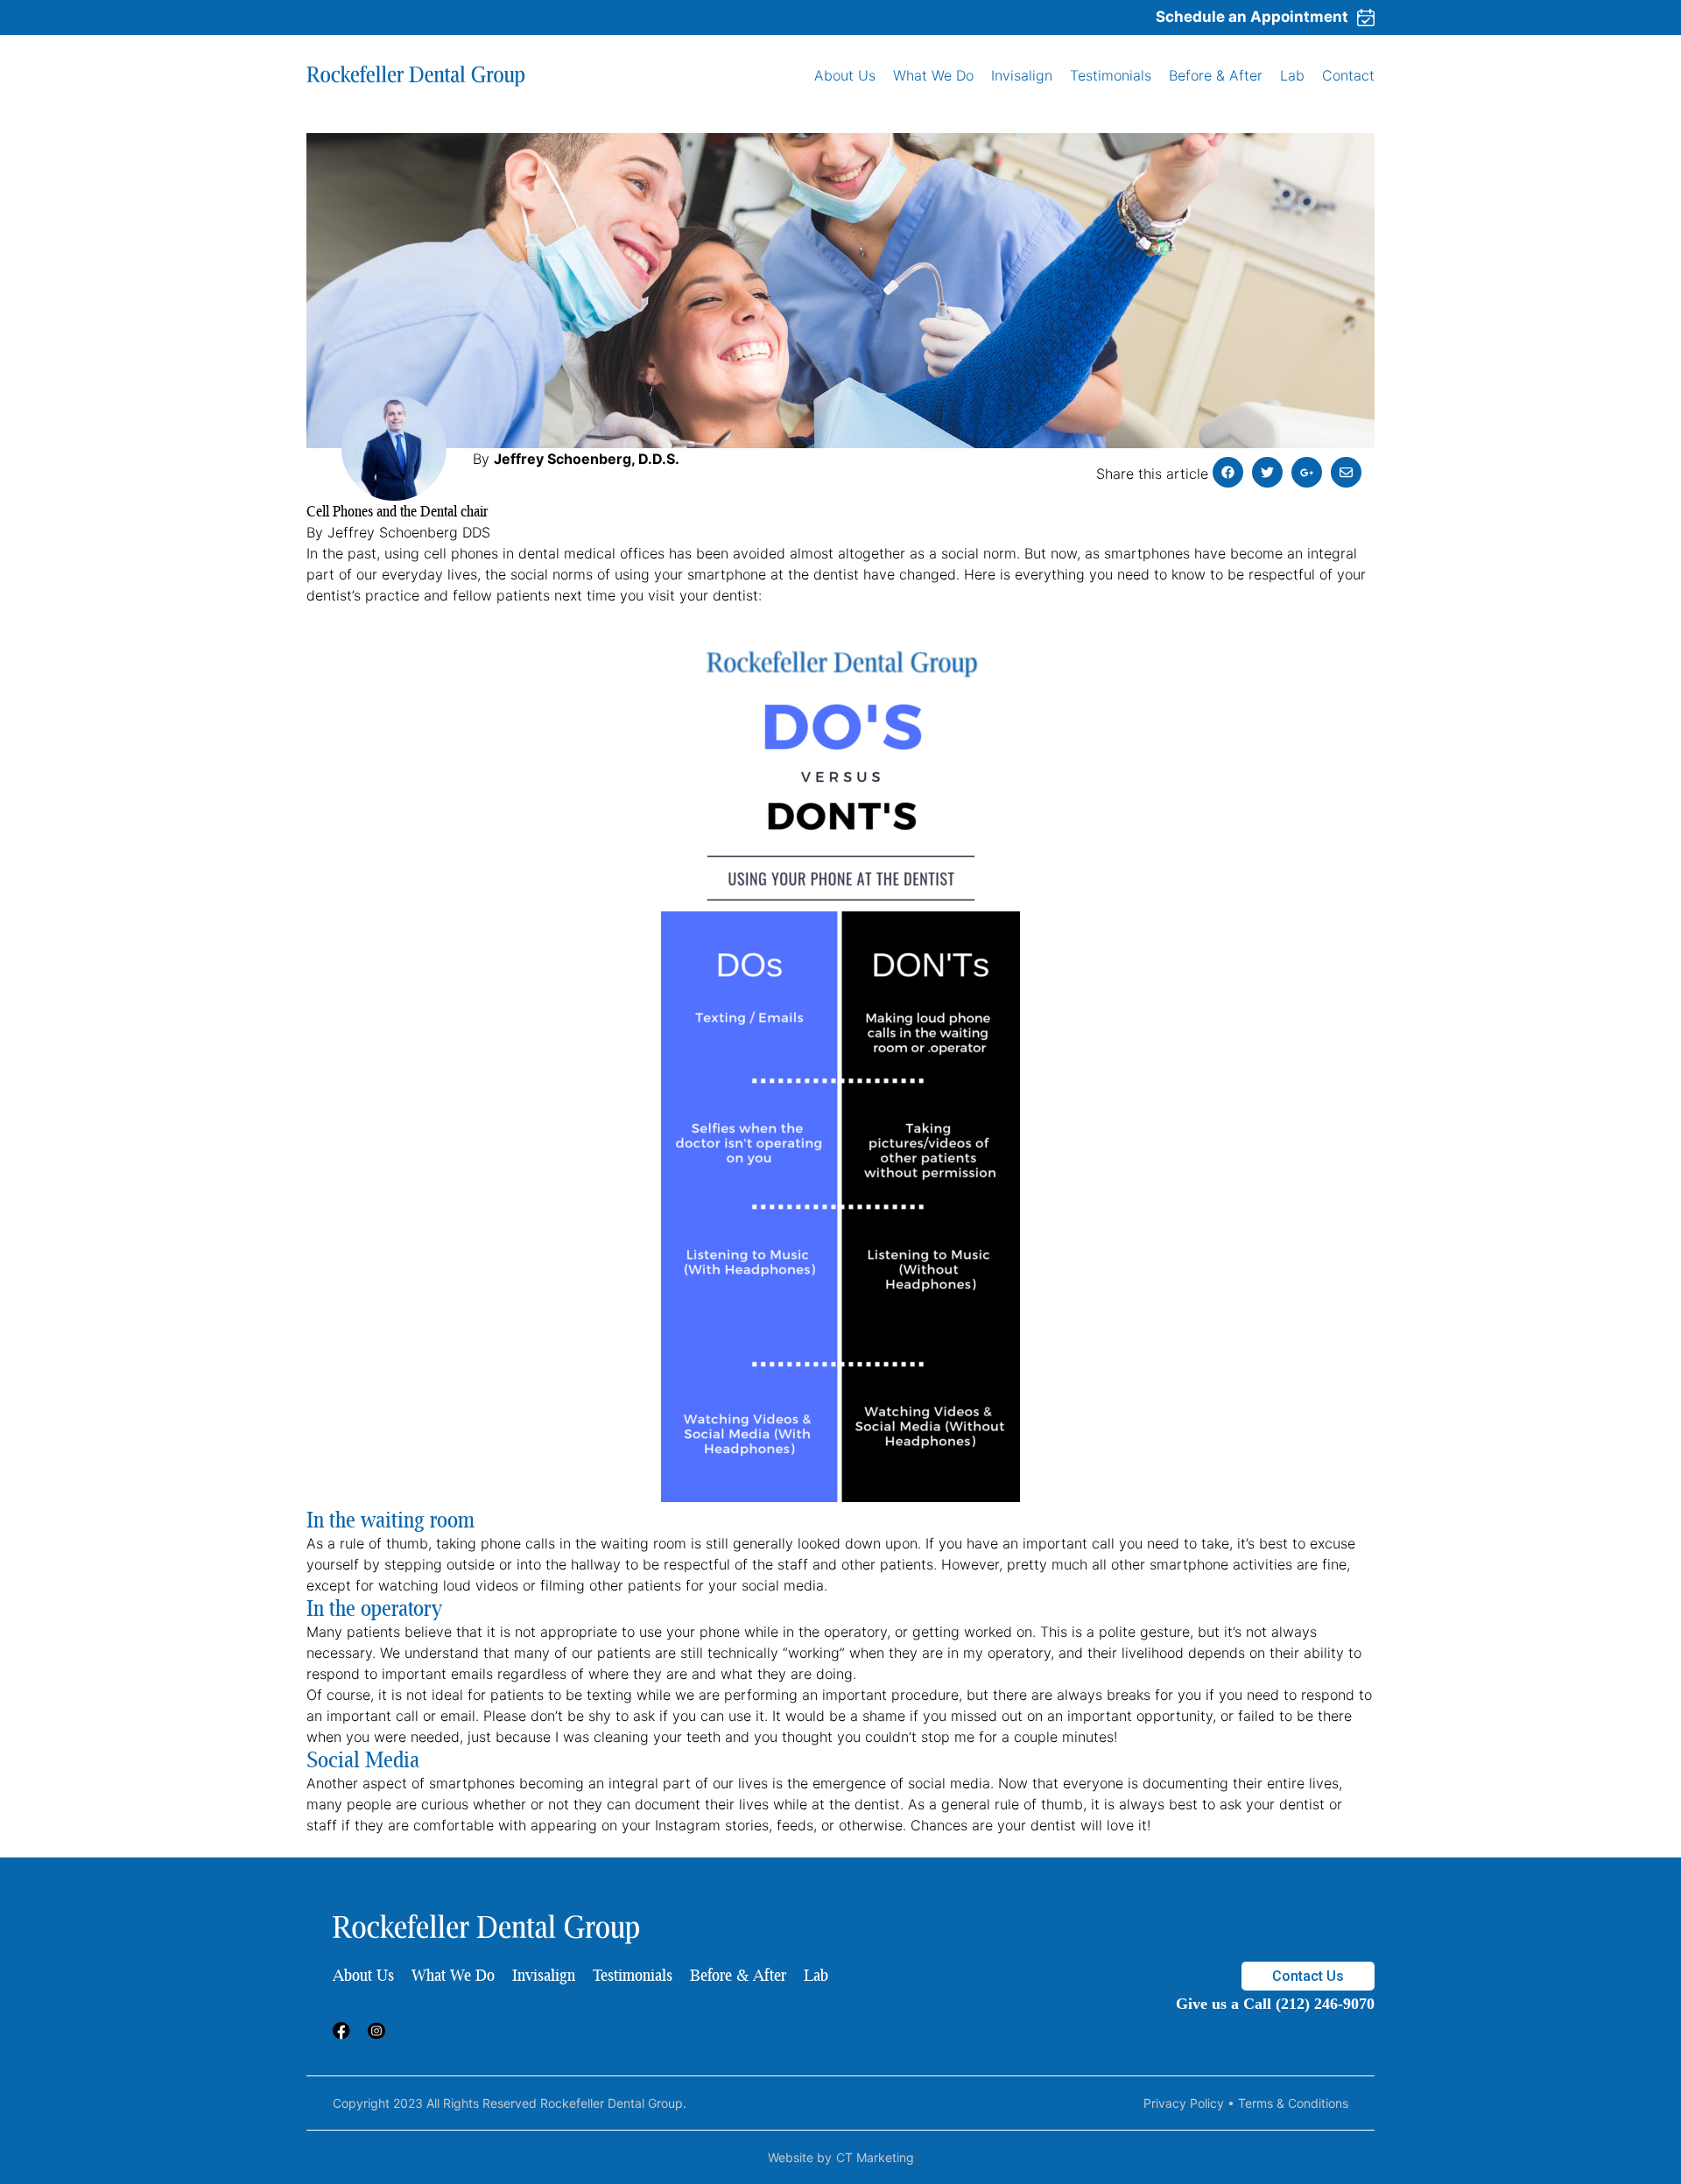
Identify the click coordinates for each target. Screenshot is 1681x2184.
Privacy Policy (1184, 2103)
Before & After (1216, 75)
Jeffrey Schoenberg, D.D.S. (587, 459)
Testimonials (1111, 75)
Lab (1292, 75)
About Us (845, 75)
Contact (1348, 75)
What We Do (933, 75)
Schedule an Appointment (1252, 17)
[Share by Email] (1346, 472)
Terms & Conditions (1293, 2103)
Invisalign (1022, 75)
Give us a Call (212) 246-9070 (1275, 2004)
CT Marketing (875, 2157)
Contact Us (1308, 1976)
